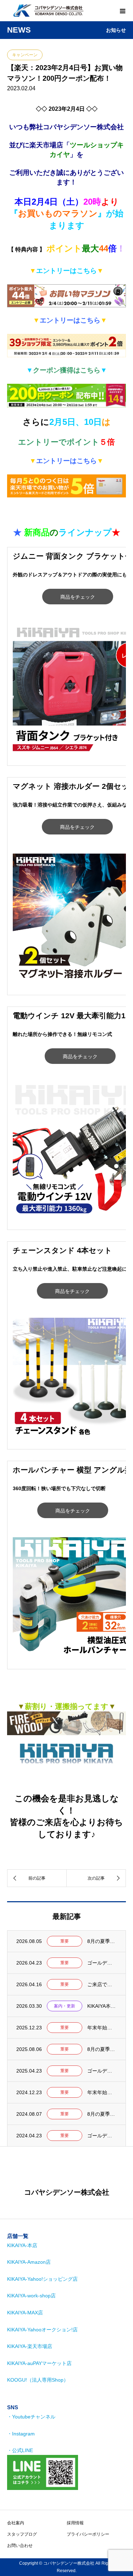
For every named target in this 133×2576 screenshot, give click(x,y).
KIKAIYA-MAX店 (25, 2313)
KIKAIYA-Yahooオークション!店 (42, 2330)
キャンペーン (25, 55)
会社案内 (16, 2523)
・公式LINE (20, 2450)
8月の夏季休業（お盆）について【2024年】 (102, 2114)
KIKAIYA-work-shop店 (31, 2296)
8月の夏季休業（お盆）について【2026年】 (102, 1941)
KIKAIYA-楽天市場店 (30, 2346)
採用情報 (75, 2523)
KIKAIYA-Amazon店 (29, 2262)
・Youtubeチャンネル (31, 2417)
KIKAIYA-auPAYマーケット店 (39, 2363)
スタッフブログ (22, 2534)
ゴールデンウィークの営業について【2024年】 (102, 2136)
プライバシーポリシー (88, 2534)
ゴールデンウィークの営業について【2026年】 (102, 1963)
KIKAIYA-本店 (22, 2245)
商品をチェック (78, 597)
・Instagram (21, 2434)
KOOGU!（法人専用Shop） (38, 2380)
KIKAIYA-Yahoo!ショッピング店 (42, 2279)
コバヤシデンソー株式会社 (67, 2192)
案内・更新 (65, 2006)
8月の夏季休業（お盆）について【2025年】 (102, 2049)
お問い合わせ (20, 2546)
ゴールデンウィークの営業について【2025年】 (102, 2071)
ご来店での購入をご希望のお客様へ (102, 1984)
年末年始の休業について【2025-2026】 (102, 2028)
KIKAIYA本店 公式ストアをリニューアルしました (102, 2006)
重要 (65, 1941)
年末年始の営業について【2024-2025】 (102, 2092)
